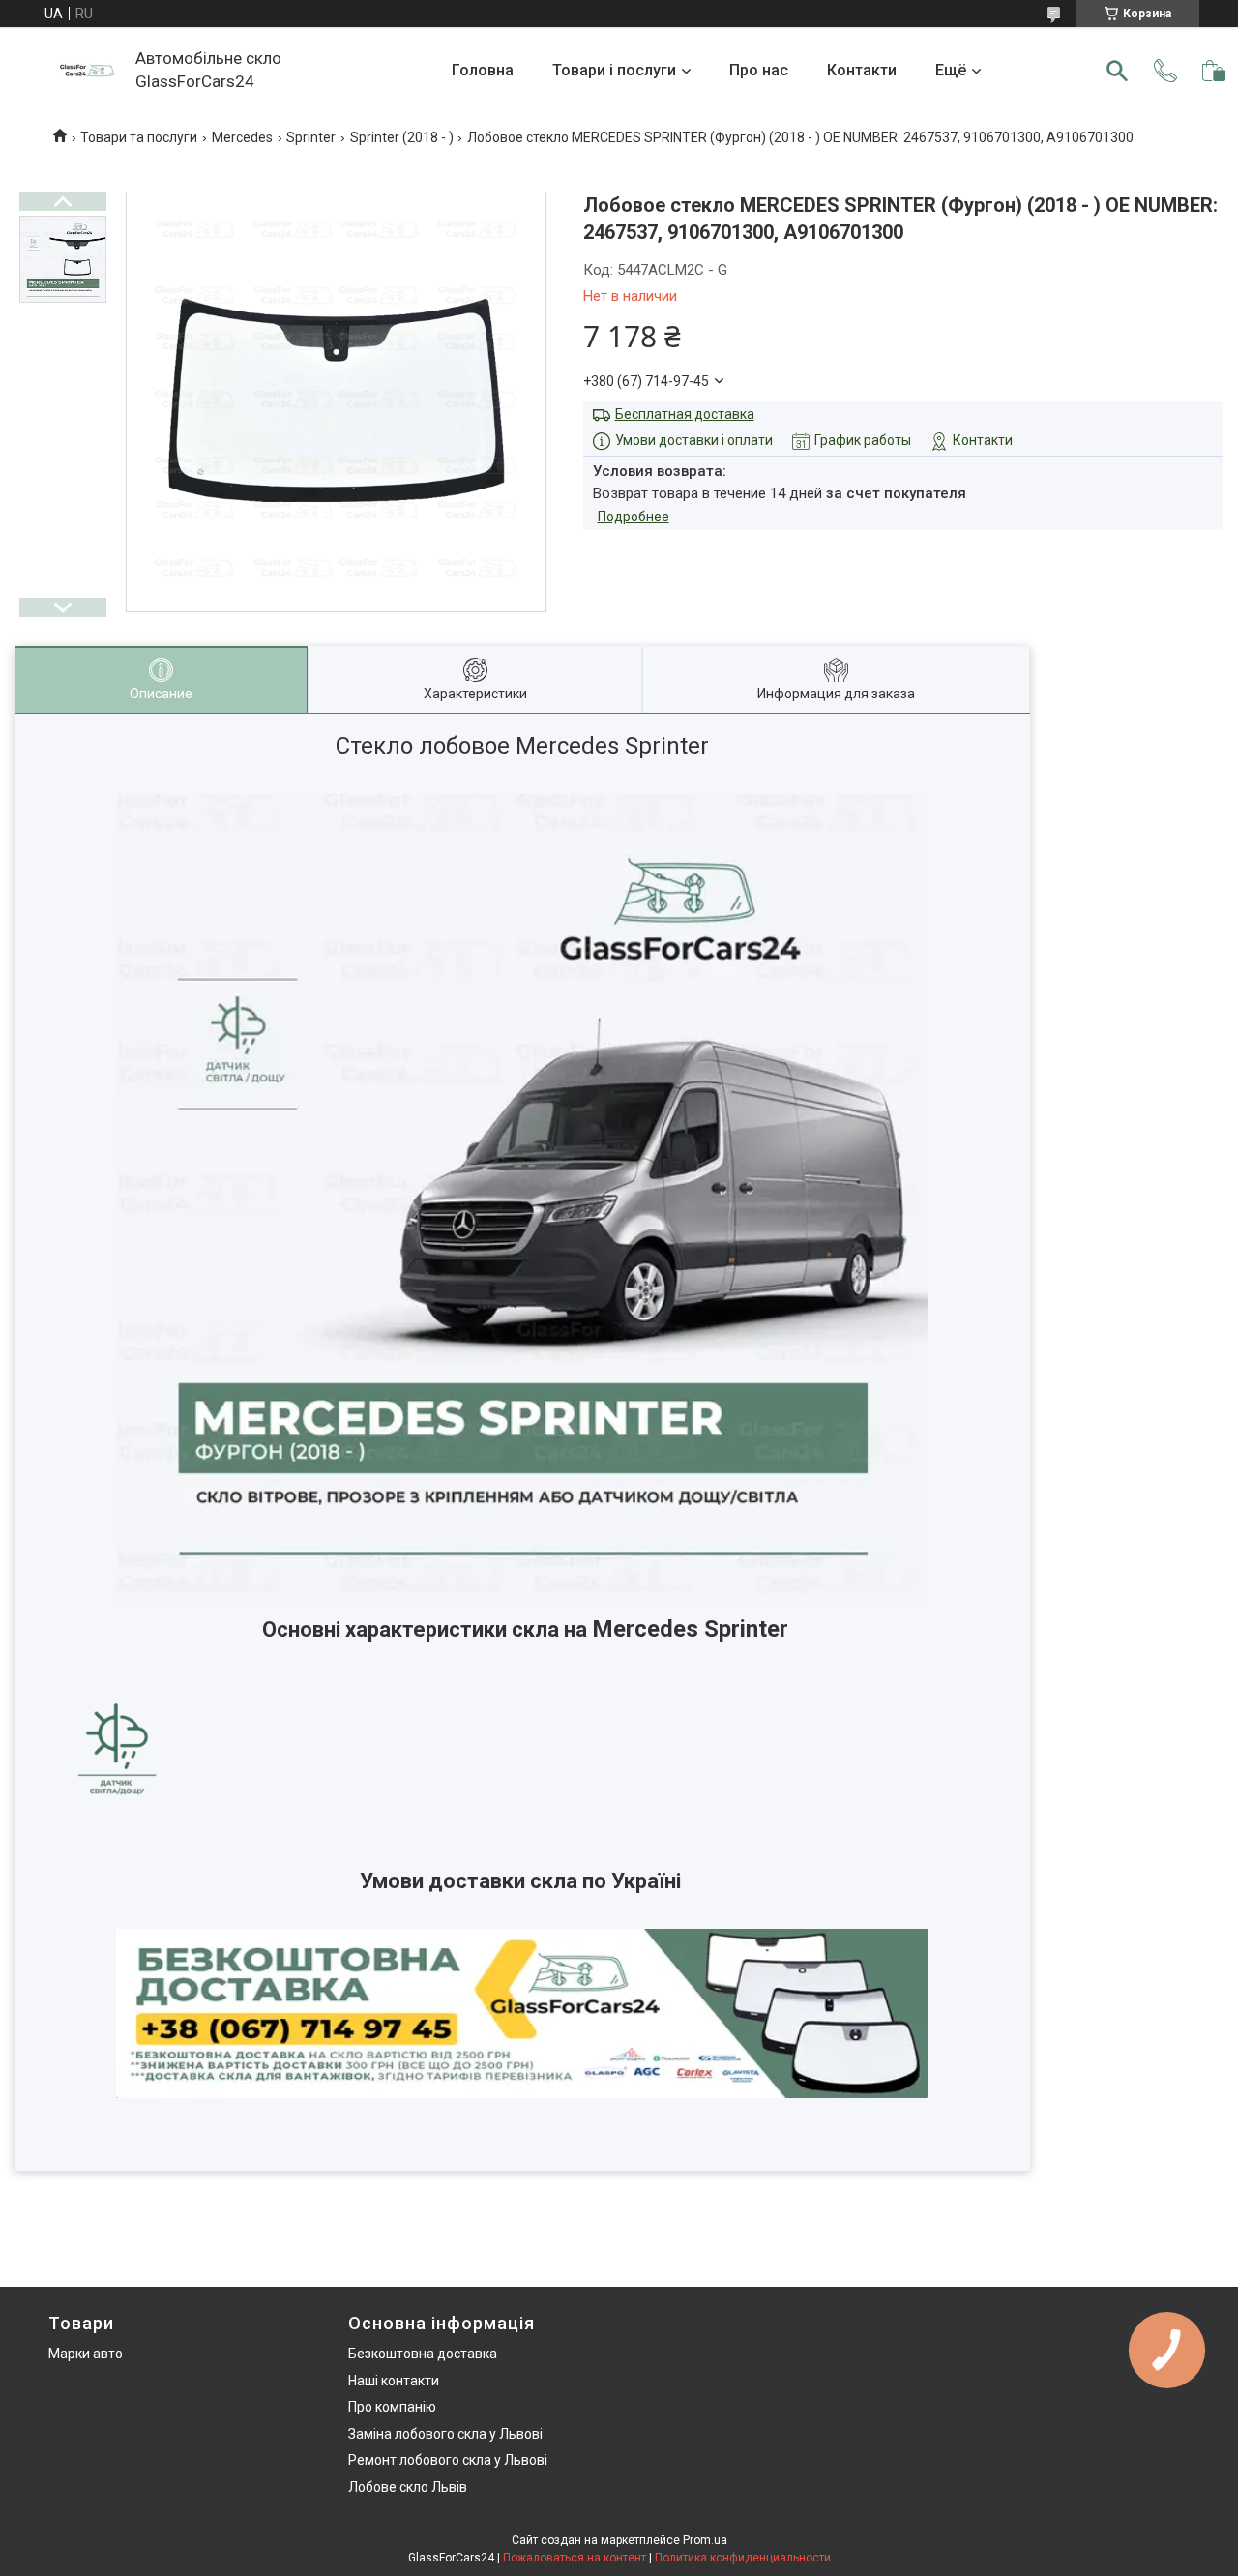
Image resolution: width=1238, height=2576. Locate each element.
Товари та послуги (139, 137)
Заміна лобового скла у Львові (445, 2434)
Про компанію (392, 2407)
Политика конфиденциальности (743, 2558)
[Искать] (1117, 71)
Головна (483, 70)
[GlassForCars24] (87, 71)
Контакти (862, 70)
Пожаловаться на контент (575, 2558)
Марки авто (86, 2354)
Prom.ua (705, 2540)
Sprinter (311, 137)
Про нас (759, 70)
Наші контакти (394, 2381)
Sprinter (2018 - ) (402, 137)
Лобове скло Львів (408, 2487)
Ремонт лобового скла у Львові (448, 2460)
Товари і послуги (614, 70)
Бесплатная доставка (685, 414)
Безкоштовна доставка (423, 2354)
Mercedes (242, 137)
